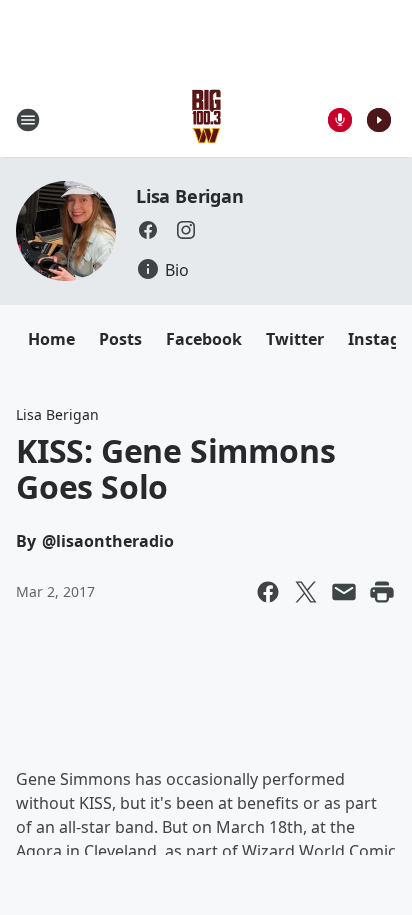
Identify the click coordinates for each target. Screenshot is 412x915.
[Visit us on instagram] (186, 230)
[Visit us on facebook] (148, 230)
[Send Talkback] (340, 120)
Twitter (295, 339)
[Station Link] (206, 119)
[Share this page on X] (306, 592)
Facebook (204, 339)
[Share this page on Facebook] (268, 592)
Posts (120, 339)
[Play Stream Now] (379, 120)
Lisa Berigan (190, 196)
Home (51, 339)
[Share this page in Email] (344, 592)
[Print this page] (382, 592)
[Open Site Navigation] (28, 120)
